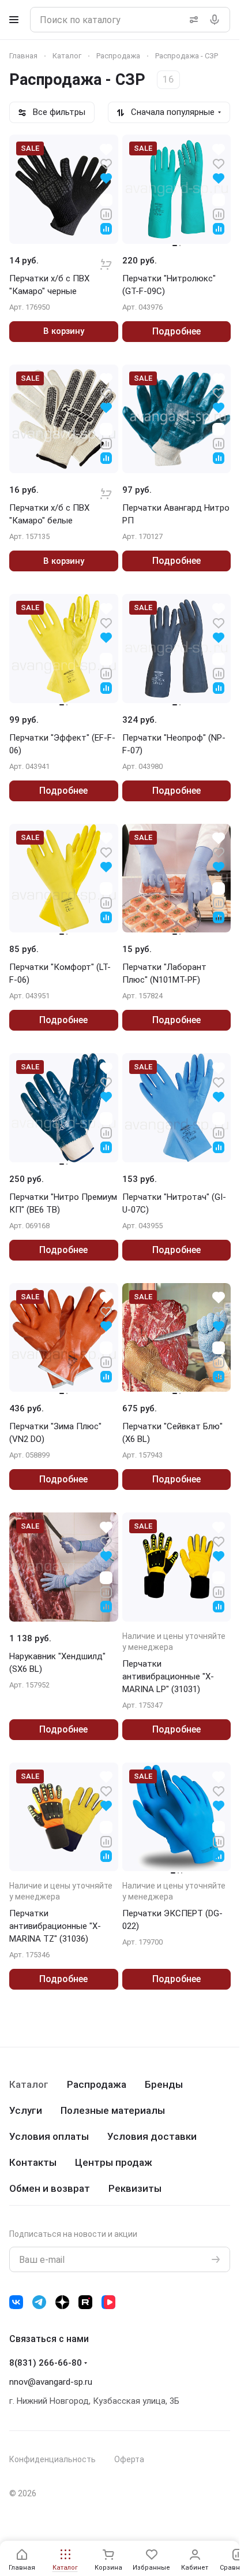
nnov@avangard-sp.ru (51, 2382)
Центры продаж (114, 2162)
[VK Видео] (108, 2302)
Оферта (129, 2459)
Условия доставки (152, 2136)
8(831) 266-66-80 (46, 2363)
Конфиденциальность (52, 2459)
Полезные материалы (113, 2110)
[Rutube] (85, 2302)
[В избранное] (106, 163)
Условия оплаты (49, 2136)
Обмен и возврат (50, 2188)
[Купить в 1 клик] (106, 257)
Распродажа (97, 2084)
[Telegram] (39, 2302)
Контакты (33, 2162)
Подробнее (176, 331)
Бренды (164, 2084)
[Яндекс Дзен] (62, 2302)
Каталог (29, 2084)
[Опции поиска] (191, 20)
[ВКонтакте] (16, 2302)
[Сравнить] (106, 213)
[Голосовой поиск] (217, 20)
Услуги (26, 2110)
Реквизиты (135, 2188)
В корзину (64, 331)
